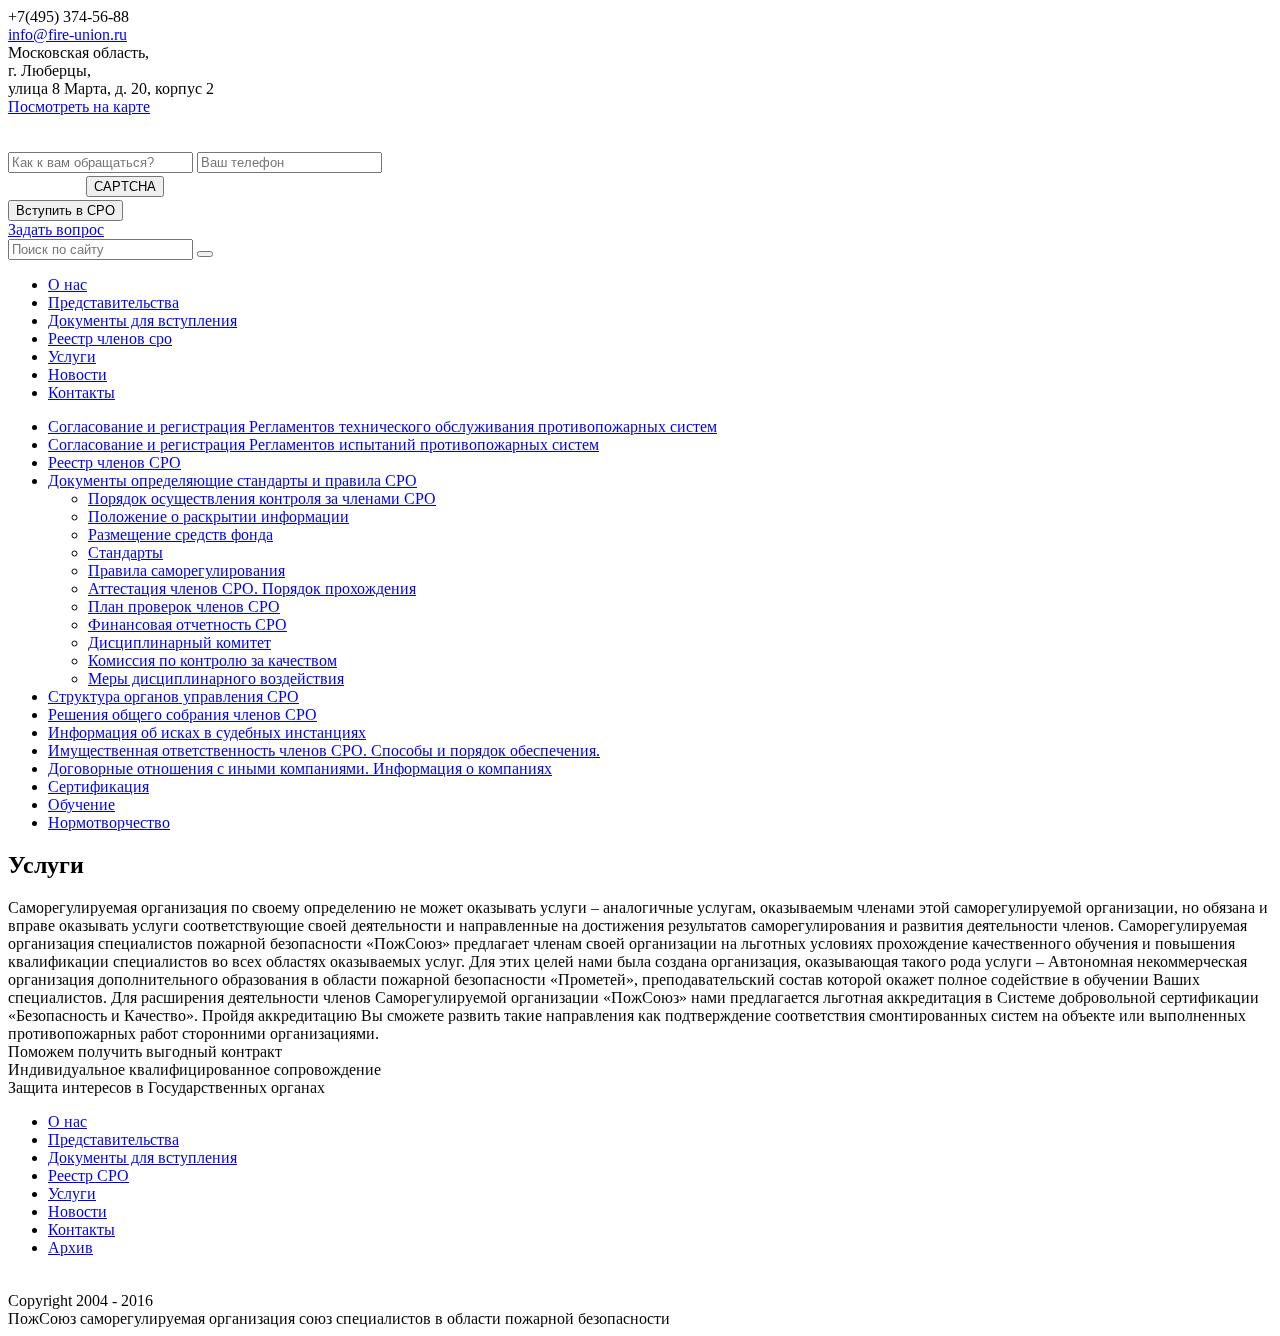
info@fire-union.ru (67, 34)
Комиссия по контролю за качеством (212, 660)
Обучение (81, 804)
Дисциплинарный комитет (179, 642)
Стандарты (125, 552)
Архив (70, 1247)
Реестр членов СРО (114, 462)
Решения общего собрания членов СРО (182, 714)
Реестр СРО (88, 1175)
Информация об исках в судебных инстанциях (207, 732)
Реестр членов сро (110, 338)
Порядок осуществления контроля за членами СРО (262, 498)
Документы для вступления (142, 320)
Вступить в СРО (65, 210)
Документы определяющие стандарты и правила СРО (232, 480)
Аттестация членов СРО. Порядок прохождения (252, 588)
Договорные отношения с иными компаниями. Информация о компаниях (300, 768)
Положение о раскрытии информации (218, 516)
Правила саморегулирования (186, 570)
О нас (67, 284)
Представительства (113, 302)
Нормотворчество (109, 822)
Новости (77, 374)
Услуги (72, 356)
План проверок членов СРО (184, 606)
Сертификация (98, 786)
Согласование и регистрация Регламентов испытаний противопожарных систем (323, 444)
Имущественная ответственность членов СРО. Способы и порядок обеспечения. (324, 750)
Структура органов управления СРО (173, 696)
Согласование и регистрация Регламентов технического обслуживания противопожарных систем (382, 426)
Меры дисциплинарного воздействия (216, 678)
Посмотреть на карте (79, 106)
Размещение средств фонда (180, 534)
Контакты (81, 392)
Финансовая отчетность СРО (187, 624)
